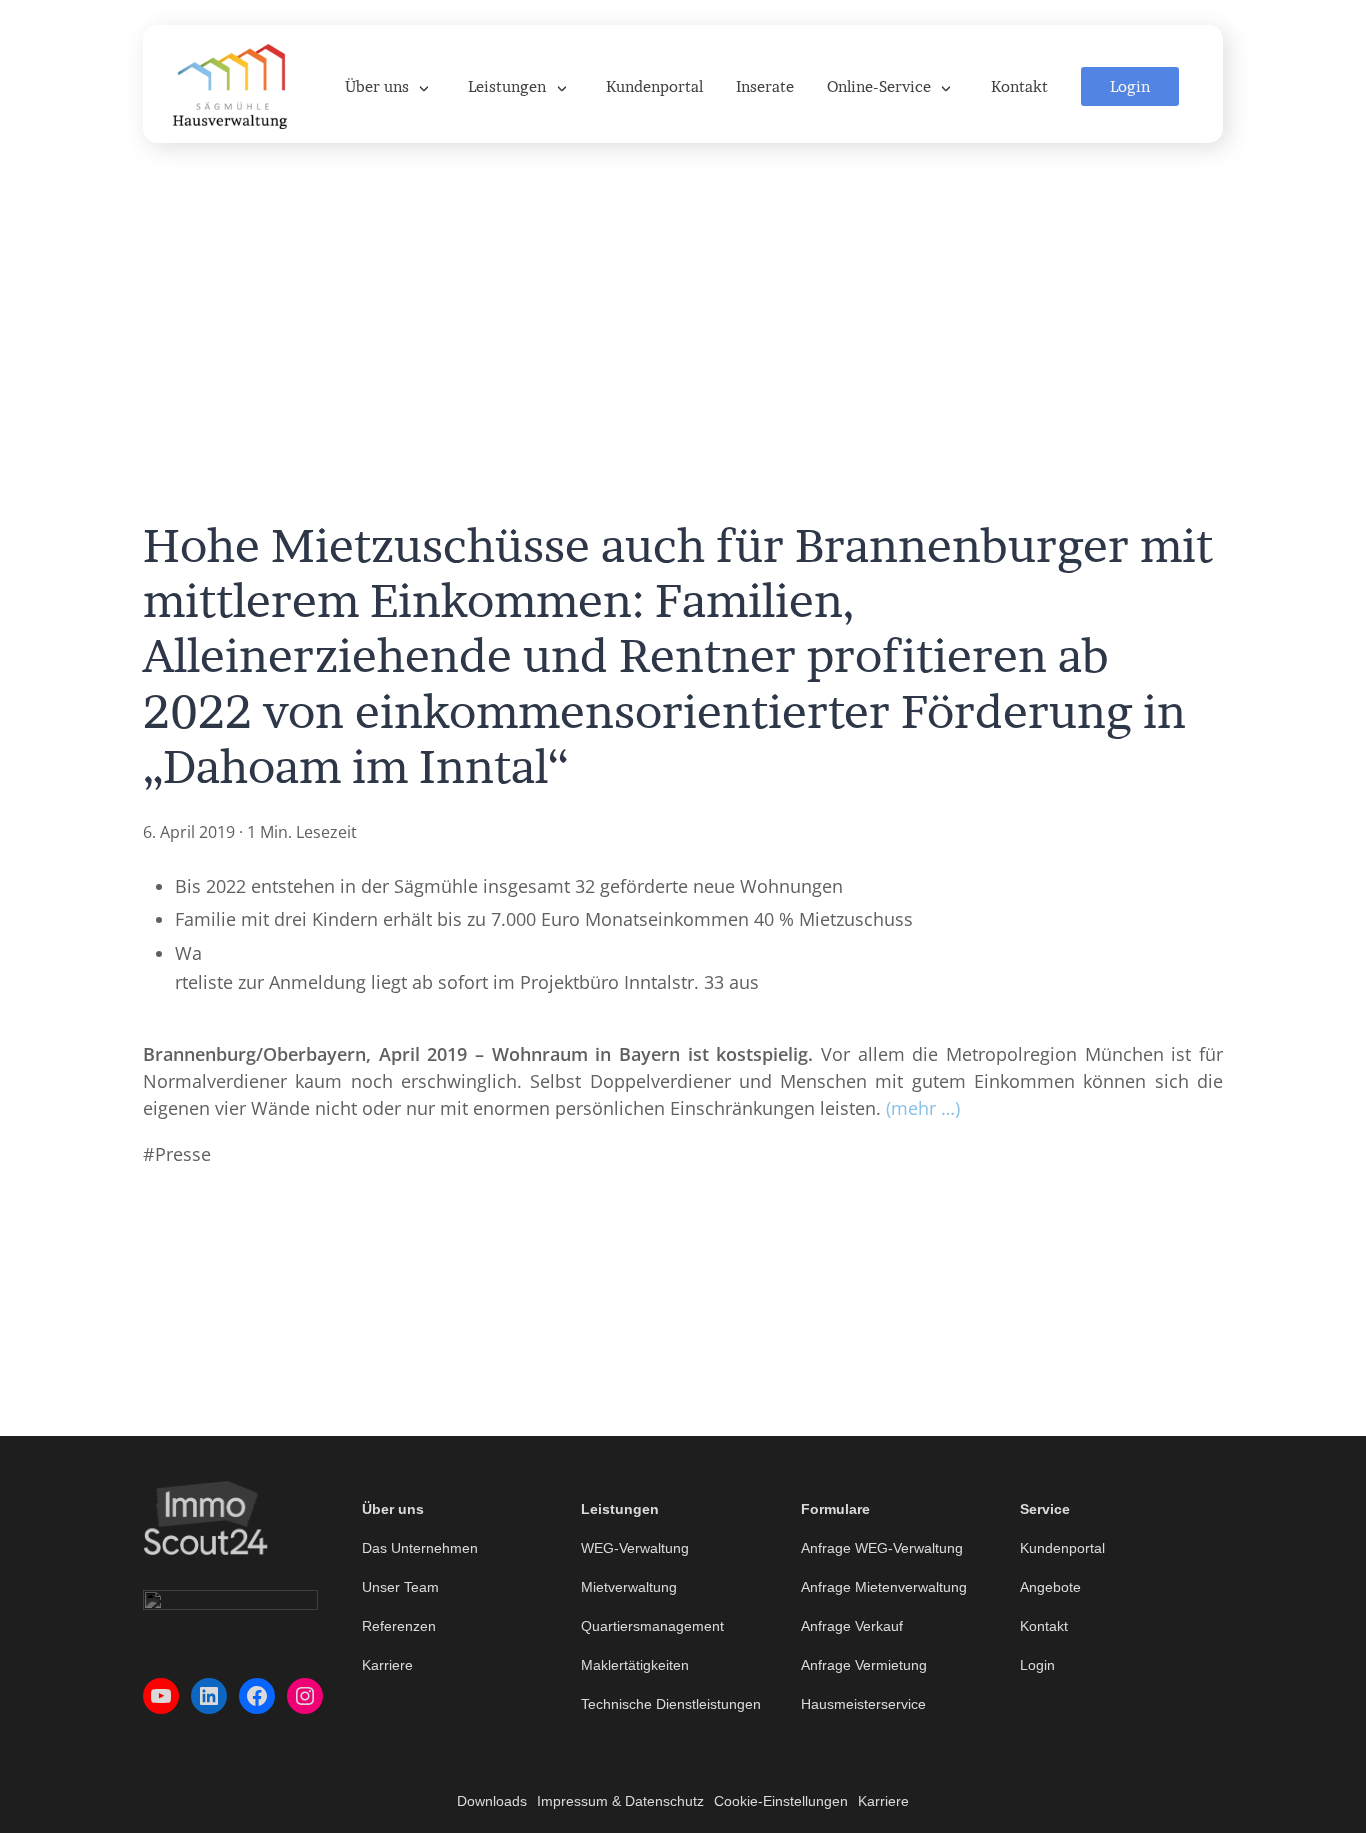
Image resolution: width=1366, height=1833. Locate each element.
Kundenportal (1062, 1548)
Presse (183, 1154)
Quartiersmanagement (652, 1626)
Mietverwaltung (629, 1587)
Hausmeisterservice (863, 1704)
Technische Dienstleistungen (671, 1704)
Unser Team (400, 1587)
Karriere (387, 1665)
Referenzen (399, 1626)
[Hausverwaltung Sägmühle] (230, 84)
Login (1037, 1665)
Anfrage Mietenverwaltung (884, 1587)
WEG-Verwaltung (635, 1548)
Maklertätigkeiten (635, 1665)
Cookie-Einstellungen (781, 1801)
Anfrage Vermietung (864, 1665)
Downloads (492, 1801)
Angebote (1050, 1587)
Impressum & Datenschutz (620, 1801)
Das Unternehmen (420, 1548)
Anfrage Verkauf (852, 1626)
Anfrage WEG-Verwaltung (882, 1548)
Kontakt (1044, 1626)
